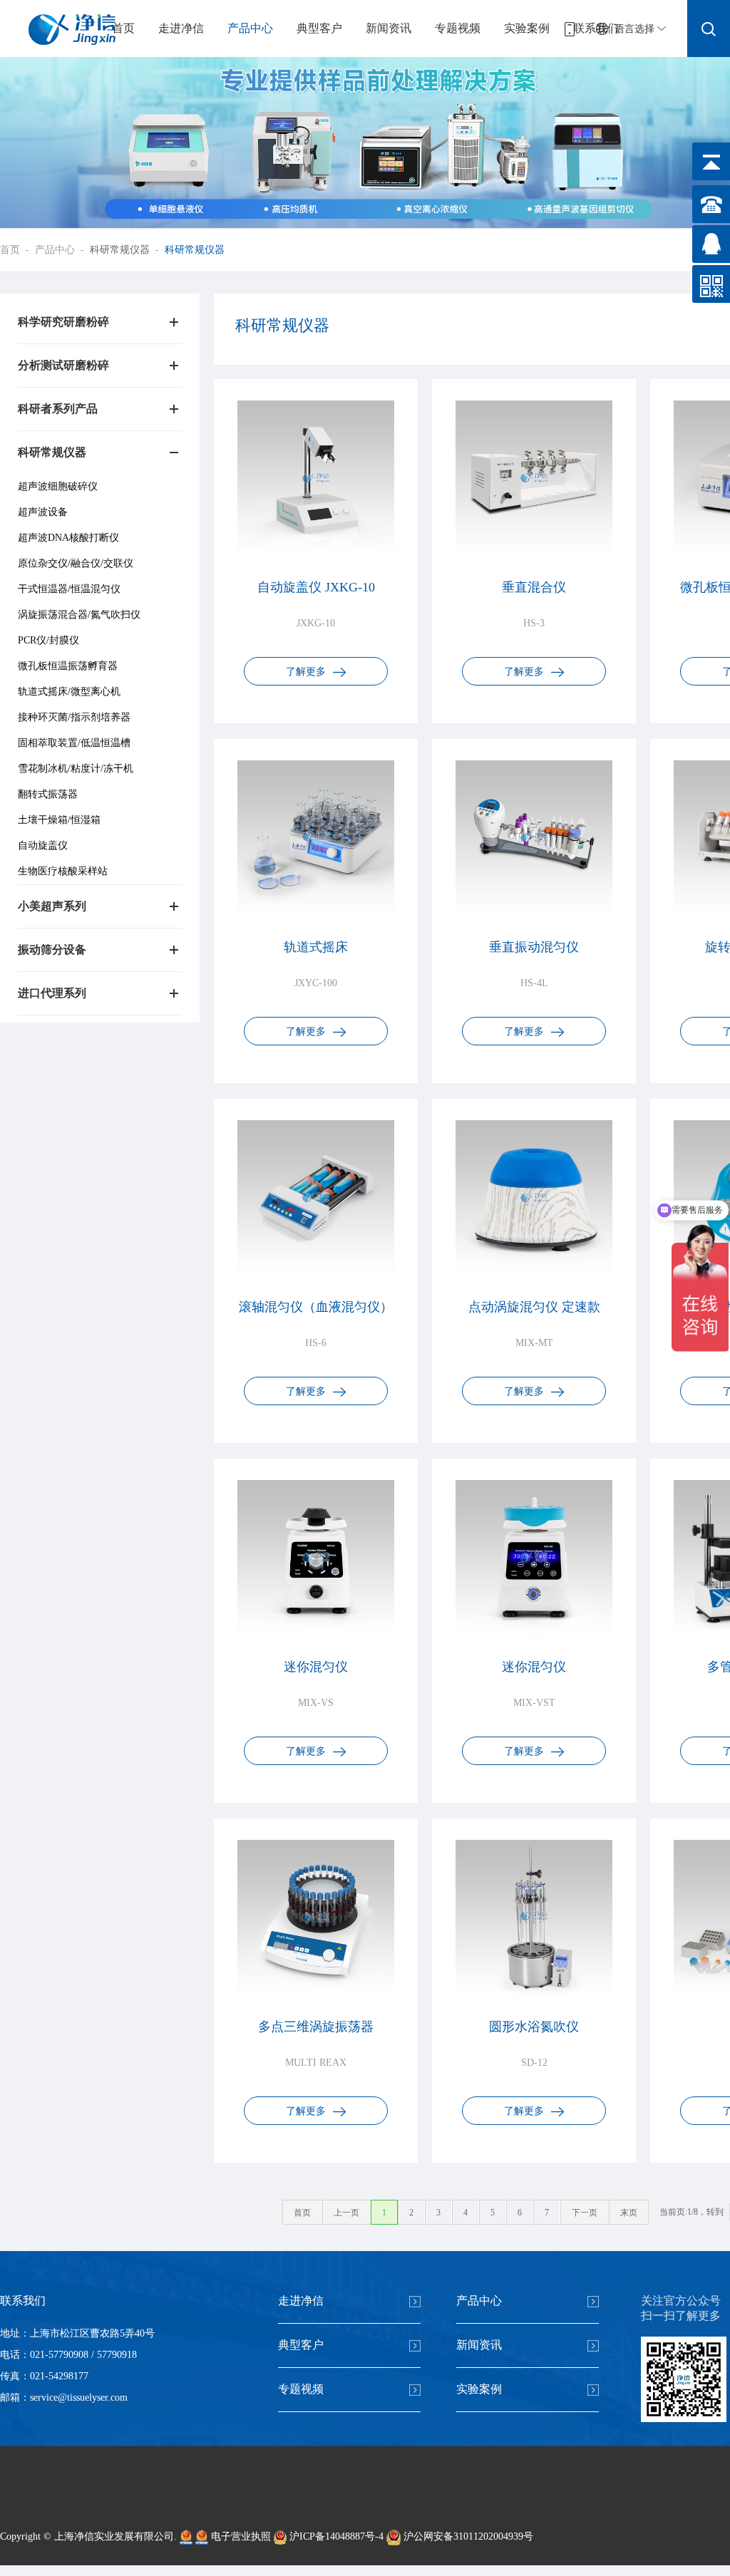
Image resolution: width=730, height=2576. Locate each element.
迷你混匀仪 (316, 1667)
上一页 (346, 2213)
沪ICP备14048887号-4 (335, 2536)
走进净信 (181, 28)
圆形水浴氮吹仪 (534, 2027)
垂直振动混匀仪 (534, 947)
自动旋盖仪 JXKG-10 (316, 587)
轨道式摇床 (316, 947)
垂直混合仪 (534, 587)
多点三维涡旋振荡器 (316, 2027)
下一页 (585, 2213)
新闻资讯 (389, 28)
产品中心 (250, 28)
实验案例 (527, 28)
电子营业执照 (240, 2536)
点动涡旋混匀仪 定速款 (534, 1307)
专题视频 (458, 28)
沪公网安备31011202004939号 (467, 2536)
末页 (629, 2213)
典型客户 (319, 28)
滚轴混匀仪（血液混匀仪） (316, 1307)
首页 (123, 28)
